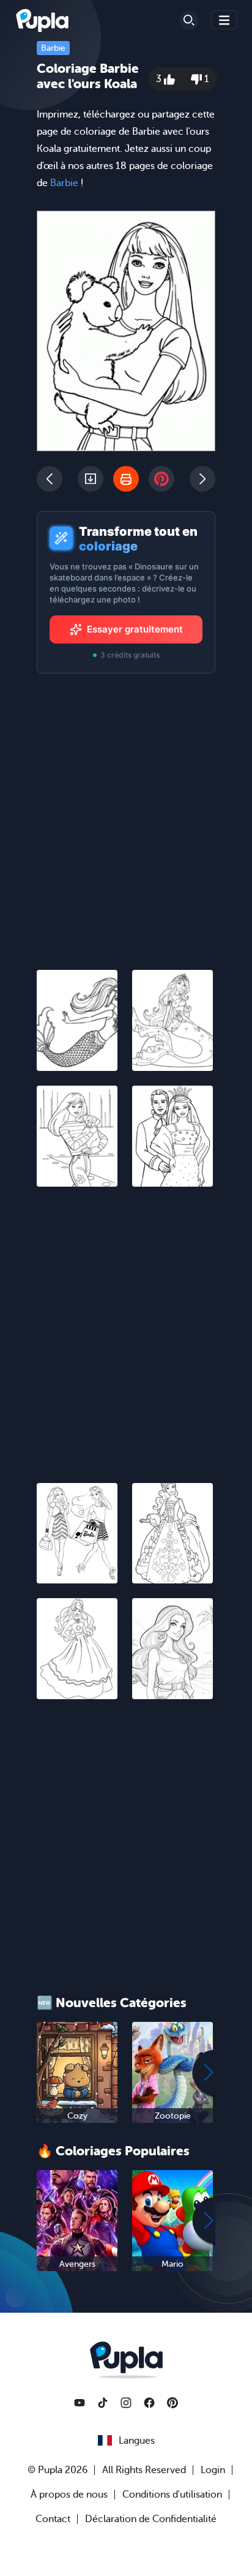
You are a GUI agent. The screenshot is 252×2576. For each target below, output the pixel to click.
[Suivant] (202, 479)
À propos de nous (69, 2495)
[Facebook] (149, 2403)
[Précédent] (50, 479)
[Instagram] (126, 2403)
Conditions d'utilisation (172, 2495)
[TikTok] (103, 2403)
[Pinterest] (172, 2403)
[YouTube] (80, 2403)
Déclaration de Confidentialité (151, 2519)
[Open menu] (224, 20)
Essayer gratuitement (135, 629)
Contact (53, 2519)
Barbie (53, 48)
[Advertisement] (126, 1327)
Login (213, 2470)
